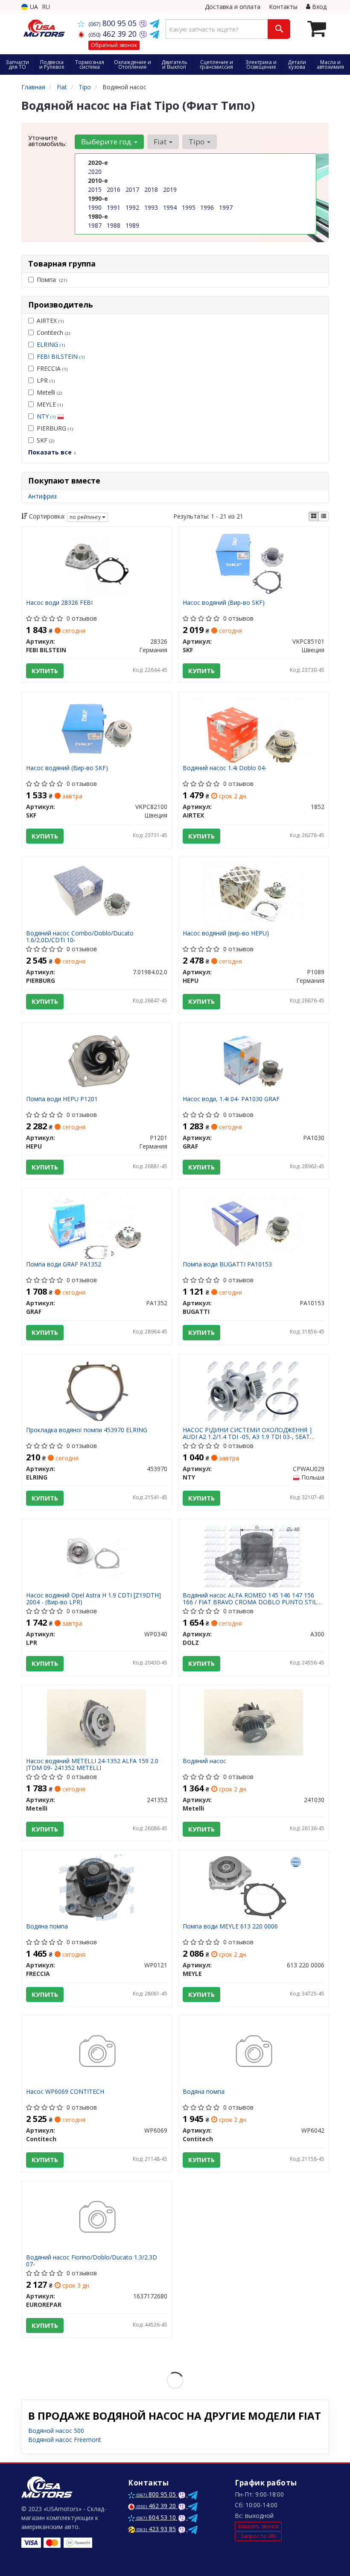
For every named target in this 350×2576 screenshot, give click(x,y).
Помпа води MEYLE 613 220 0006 (230, 1927)
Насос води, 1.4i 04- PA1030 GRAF (231, 1099)
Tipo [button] (197, 142)
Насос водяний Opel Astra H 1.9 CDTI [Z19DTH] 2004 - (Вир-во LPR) (93, 1599)
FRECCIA (52, 368)
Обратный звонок (114, 45)
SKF (45, 440)
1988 (114, 225)
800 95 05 (114, 23)
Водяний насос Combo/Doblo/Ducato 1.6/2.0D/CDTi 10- (80, 936)
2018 (151, 189)
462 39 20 (114, 34)
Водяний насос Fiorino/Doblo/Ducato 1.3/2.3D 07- (92, 2261)
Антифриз (42, 496)
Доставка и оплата (233, 7)
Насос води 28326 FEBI (59, 603)
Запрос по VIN (258, 2536)
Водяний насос (204, 1761)
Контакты (283, 7)
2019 (170, 189)
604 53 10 (157, 2517)
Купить (45, 671)
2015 (95, 189)
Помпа (52, 280)
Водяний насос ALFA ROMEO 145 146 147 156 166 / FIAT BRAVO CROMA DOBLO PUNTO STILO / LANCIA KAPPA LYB (252, 1599)
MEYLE (50, 404)
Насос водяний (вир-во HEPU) (226, 933)
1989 (132, 225)
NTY (46, 416)
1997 (226, 207)
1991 (114, 207)
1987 (95, 225)
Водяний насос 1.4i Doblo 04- (225, 768)
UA (33, 7)
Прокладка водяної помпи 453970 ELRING (87, 1430)
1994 (170, 207)
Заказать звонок (258, 2526)
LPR (46, 380)
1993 (151, 207)
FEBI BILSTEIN (61, 356)
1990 (95, 207)
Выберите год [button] (107, 142)
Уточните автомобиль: (47, 141)
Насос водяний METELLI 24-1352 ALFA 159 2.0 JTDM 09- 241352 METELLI (92, 1764)
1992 (132, 207)
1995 (189, 207)
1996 (207, 207)
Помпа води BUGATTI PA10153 (227, 1265)
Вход (318, 7)
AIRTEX (50, 321)
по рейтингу (86, 517)
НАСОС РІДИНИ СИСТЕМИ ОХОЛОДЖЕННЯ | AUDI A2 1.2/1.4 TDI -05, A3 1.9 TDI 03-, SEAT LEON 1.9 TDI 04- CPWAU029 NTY (248, 1433)
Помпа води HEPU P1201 (62, 1099)
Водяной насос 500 (56, 2431)
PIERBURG (55, 428)
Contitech (53, 333)
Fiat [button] (161, 142)
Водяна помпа (47, 1927)
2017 (132, 189)
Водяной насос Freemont (65, 2440)
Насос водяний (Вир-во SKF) (224, 603)
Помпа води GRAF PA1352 (64, 1265)
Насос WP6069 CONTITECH (65, 2092)
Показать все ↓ (52, 452)
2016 (114, 189)
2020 (95, 171)
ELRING (51, 344)
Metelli (49, 392)
